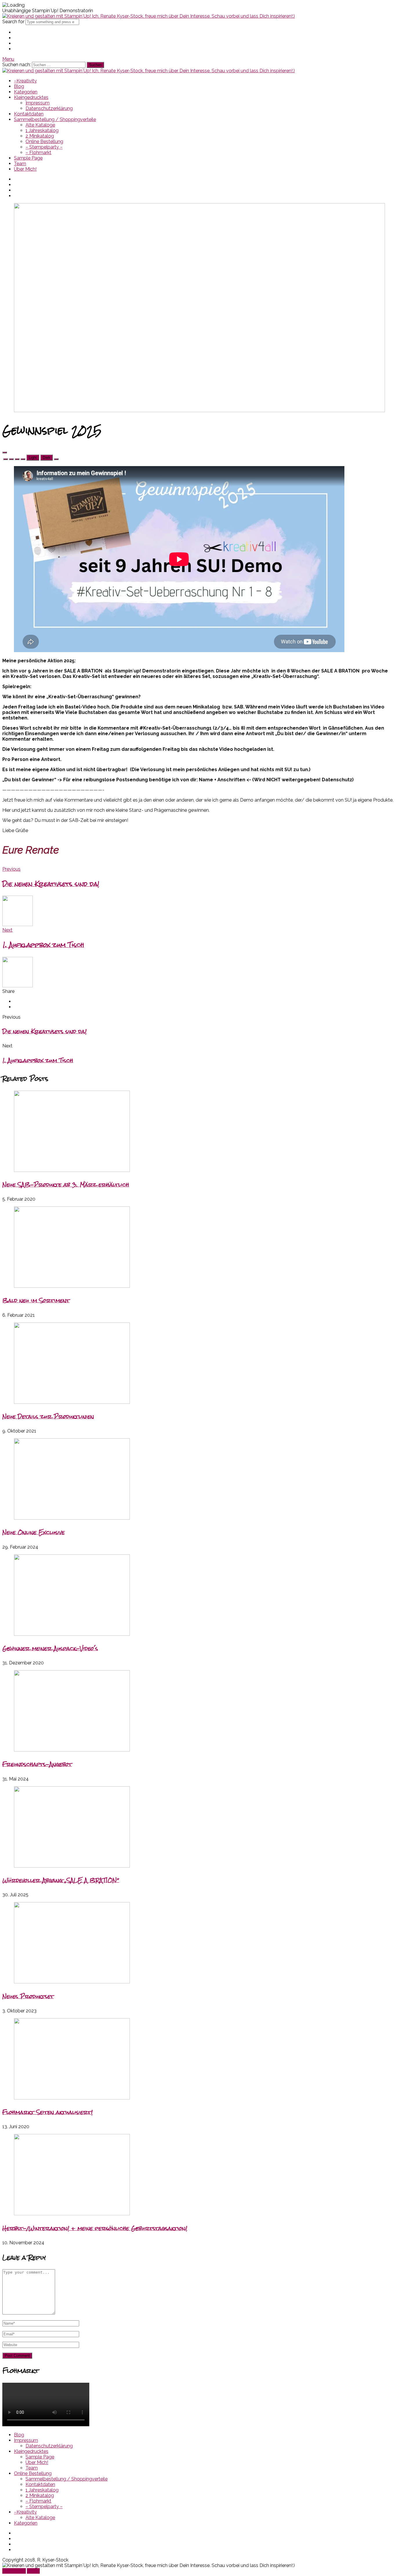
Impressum (38, 103)
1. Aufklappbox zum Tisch (38, 1060)
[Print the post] (56, 459)
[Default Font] (17, 459)
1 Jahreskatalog (42, 130)
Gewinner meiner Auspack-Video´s (50, 1648)
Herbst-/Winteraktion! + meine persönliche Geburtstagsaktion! (95, 2228)
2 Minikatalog (40, 136)
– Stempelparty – (44, 147)
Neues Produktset (28, 1996)
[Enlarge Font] (23, 459)
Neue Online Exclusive (33, 1532)
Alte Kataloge (40, 125)
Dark (47, 458)
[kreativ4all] (149, 16)
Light (33, 458)
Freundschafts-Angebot (37, 1764)
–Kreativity (25, 81)
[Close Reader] (6, 459)
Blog (19, 86)
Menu (8, 59)
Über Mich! (25, 169)
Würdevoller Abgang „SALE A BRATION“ (61, 1880)
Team (20, 164)
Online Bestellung (44, 141)
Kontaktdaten (29, 114)
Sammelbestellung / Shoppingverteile (55, 119)
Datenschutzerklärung (49, 108)
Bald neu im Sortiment (36, 1300)
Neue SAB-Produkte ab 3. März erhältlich (66, 1185)
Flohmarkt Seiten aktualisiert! (48, 2112)
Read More (14, 2571)
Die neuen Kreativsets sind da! (44, 1031)
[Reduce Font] (11, 459)
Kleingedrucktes (31, 97)
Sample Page (28, 158)
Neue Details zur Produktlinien (48, 1416)
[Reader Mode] (5, 452)
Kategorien (26, 92)
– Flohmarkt (38, 153)
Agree (33, 2571)
